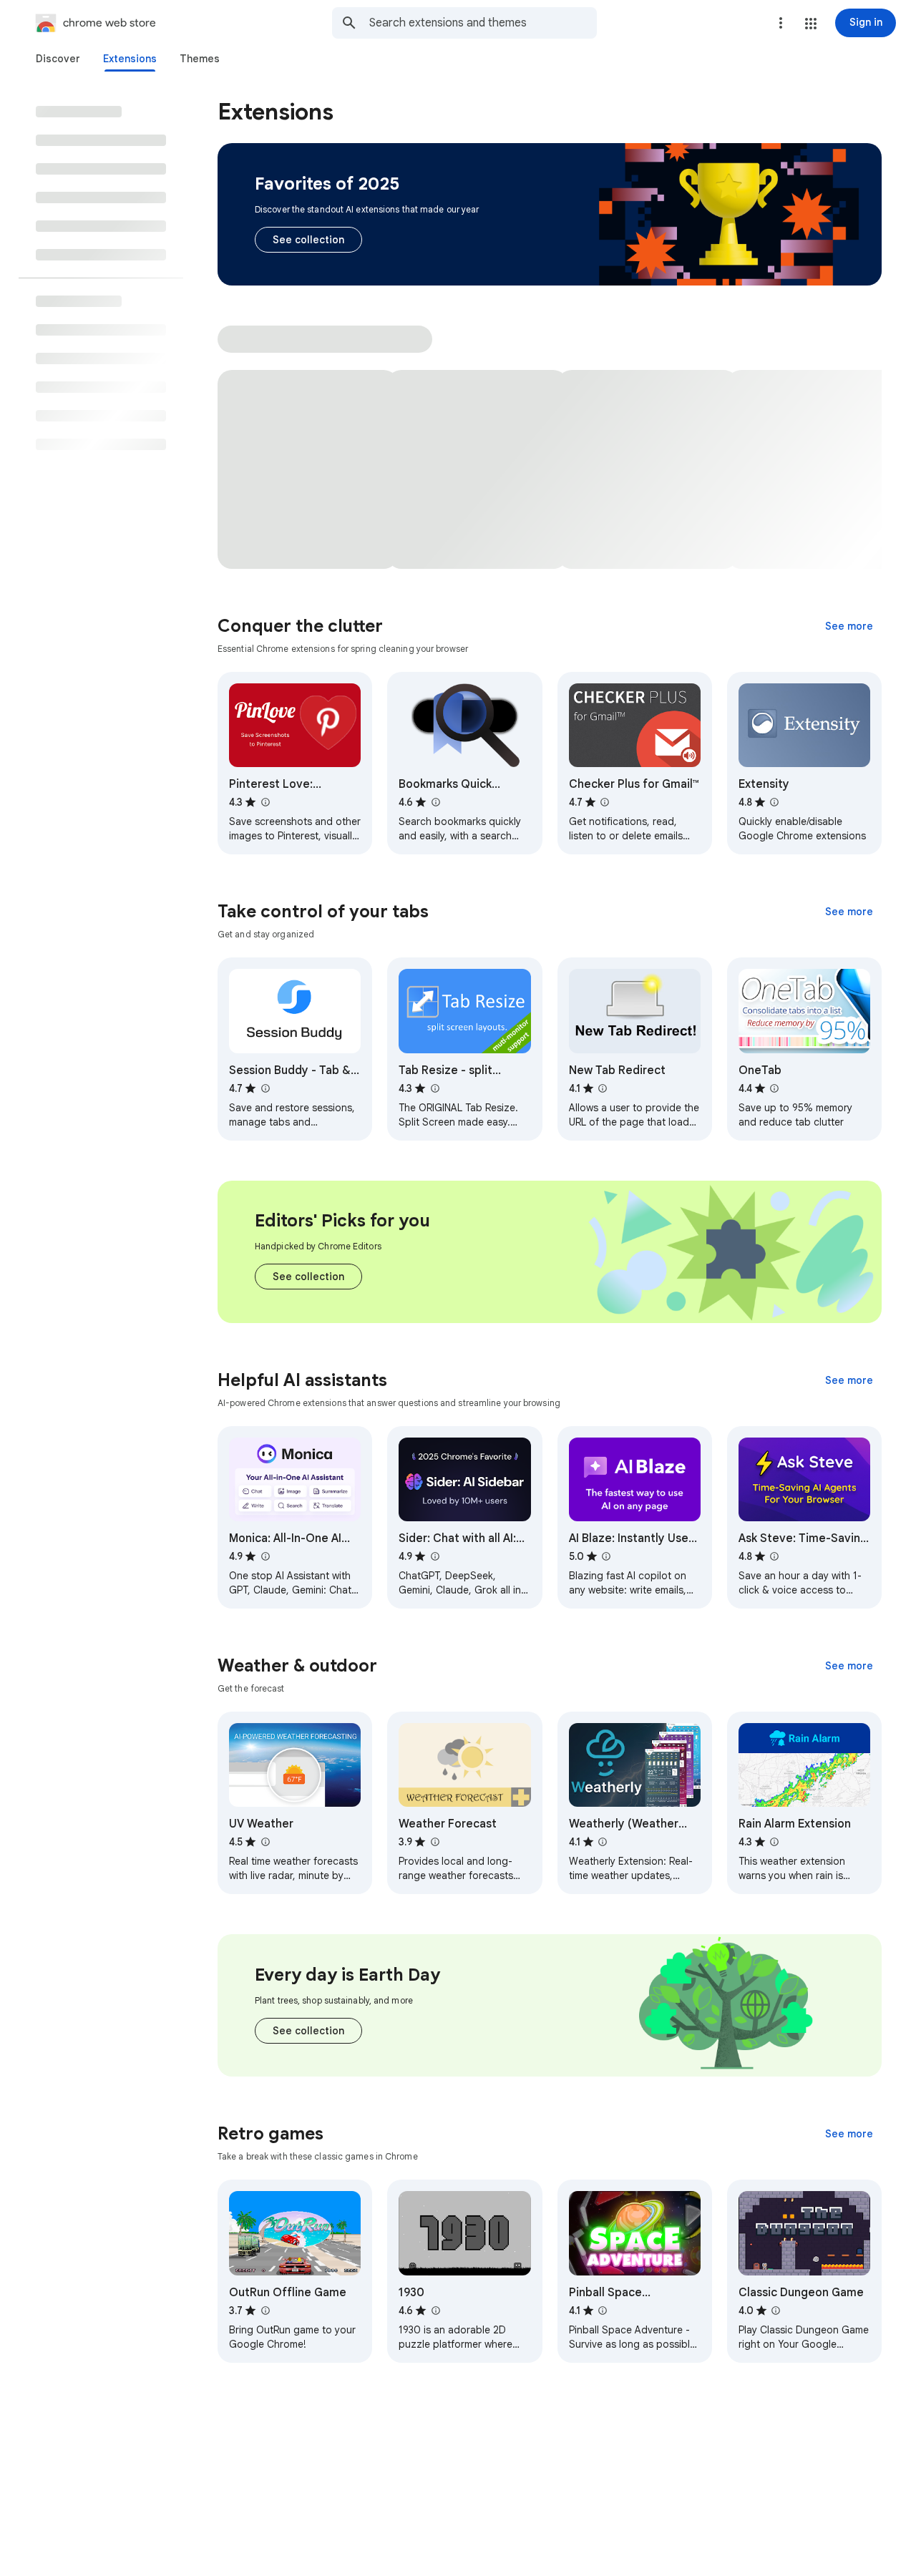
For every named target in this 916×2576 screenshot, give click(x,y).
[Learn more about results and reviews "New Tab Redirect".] (603, 1088)
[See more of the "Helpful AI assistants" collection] (849, 1380)
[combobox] (483, 23)
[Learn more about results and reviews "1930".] (435, 2311)
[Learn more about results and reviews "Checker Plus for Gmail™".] (605, 802)
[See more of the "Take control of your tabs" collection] (849, 912)
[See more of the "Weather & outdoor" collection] (849, 1666)
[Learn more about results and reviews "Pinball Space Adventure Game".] (603, 2311)
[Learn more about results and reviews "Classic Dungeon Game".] (776, 2311)
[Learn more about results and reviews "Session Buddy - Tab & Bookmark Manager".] (265, 1088)
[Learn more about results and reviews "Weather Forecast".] (434, 1842)
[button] (811, 24)
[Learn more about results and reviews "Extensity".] (774, 802)
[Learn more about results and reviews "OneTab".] (774, 1088)
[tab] (58, 59)
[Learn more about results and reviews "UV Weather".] (265, 1842)
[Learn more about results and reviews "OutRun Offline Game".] (265, 2311)
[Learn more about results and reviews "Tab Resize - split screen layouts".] (434, 1088)
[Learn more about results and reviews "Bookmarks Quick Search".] (435, 802)
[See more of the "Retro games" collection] (849, 2134)
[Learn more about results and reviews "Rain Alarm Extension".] (774, 1842)
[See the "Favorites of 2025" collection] (308, 240)
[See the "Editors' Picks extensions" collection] (308, 1277)
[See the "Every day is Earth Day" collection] (308, 2031)
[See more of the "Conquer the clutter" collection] (849, 626)
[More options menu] (781, 23)
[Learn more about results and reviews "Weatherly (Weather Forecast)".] (603, 1842)
